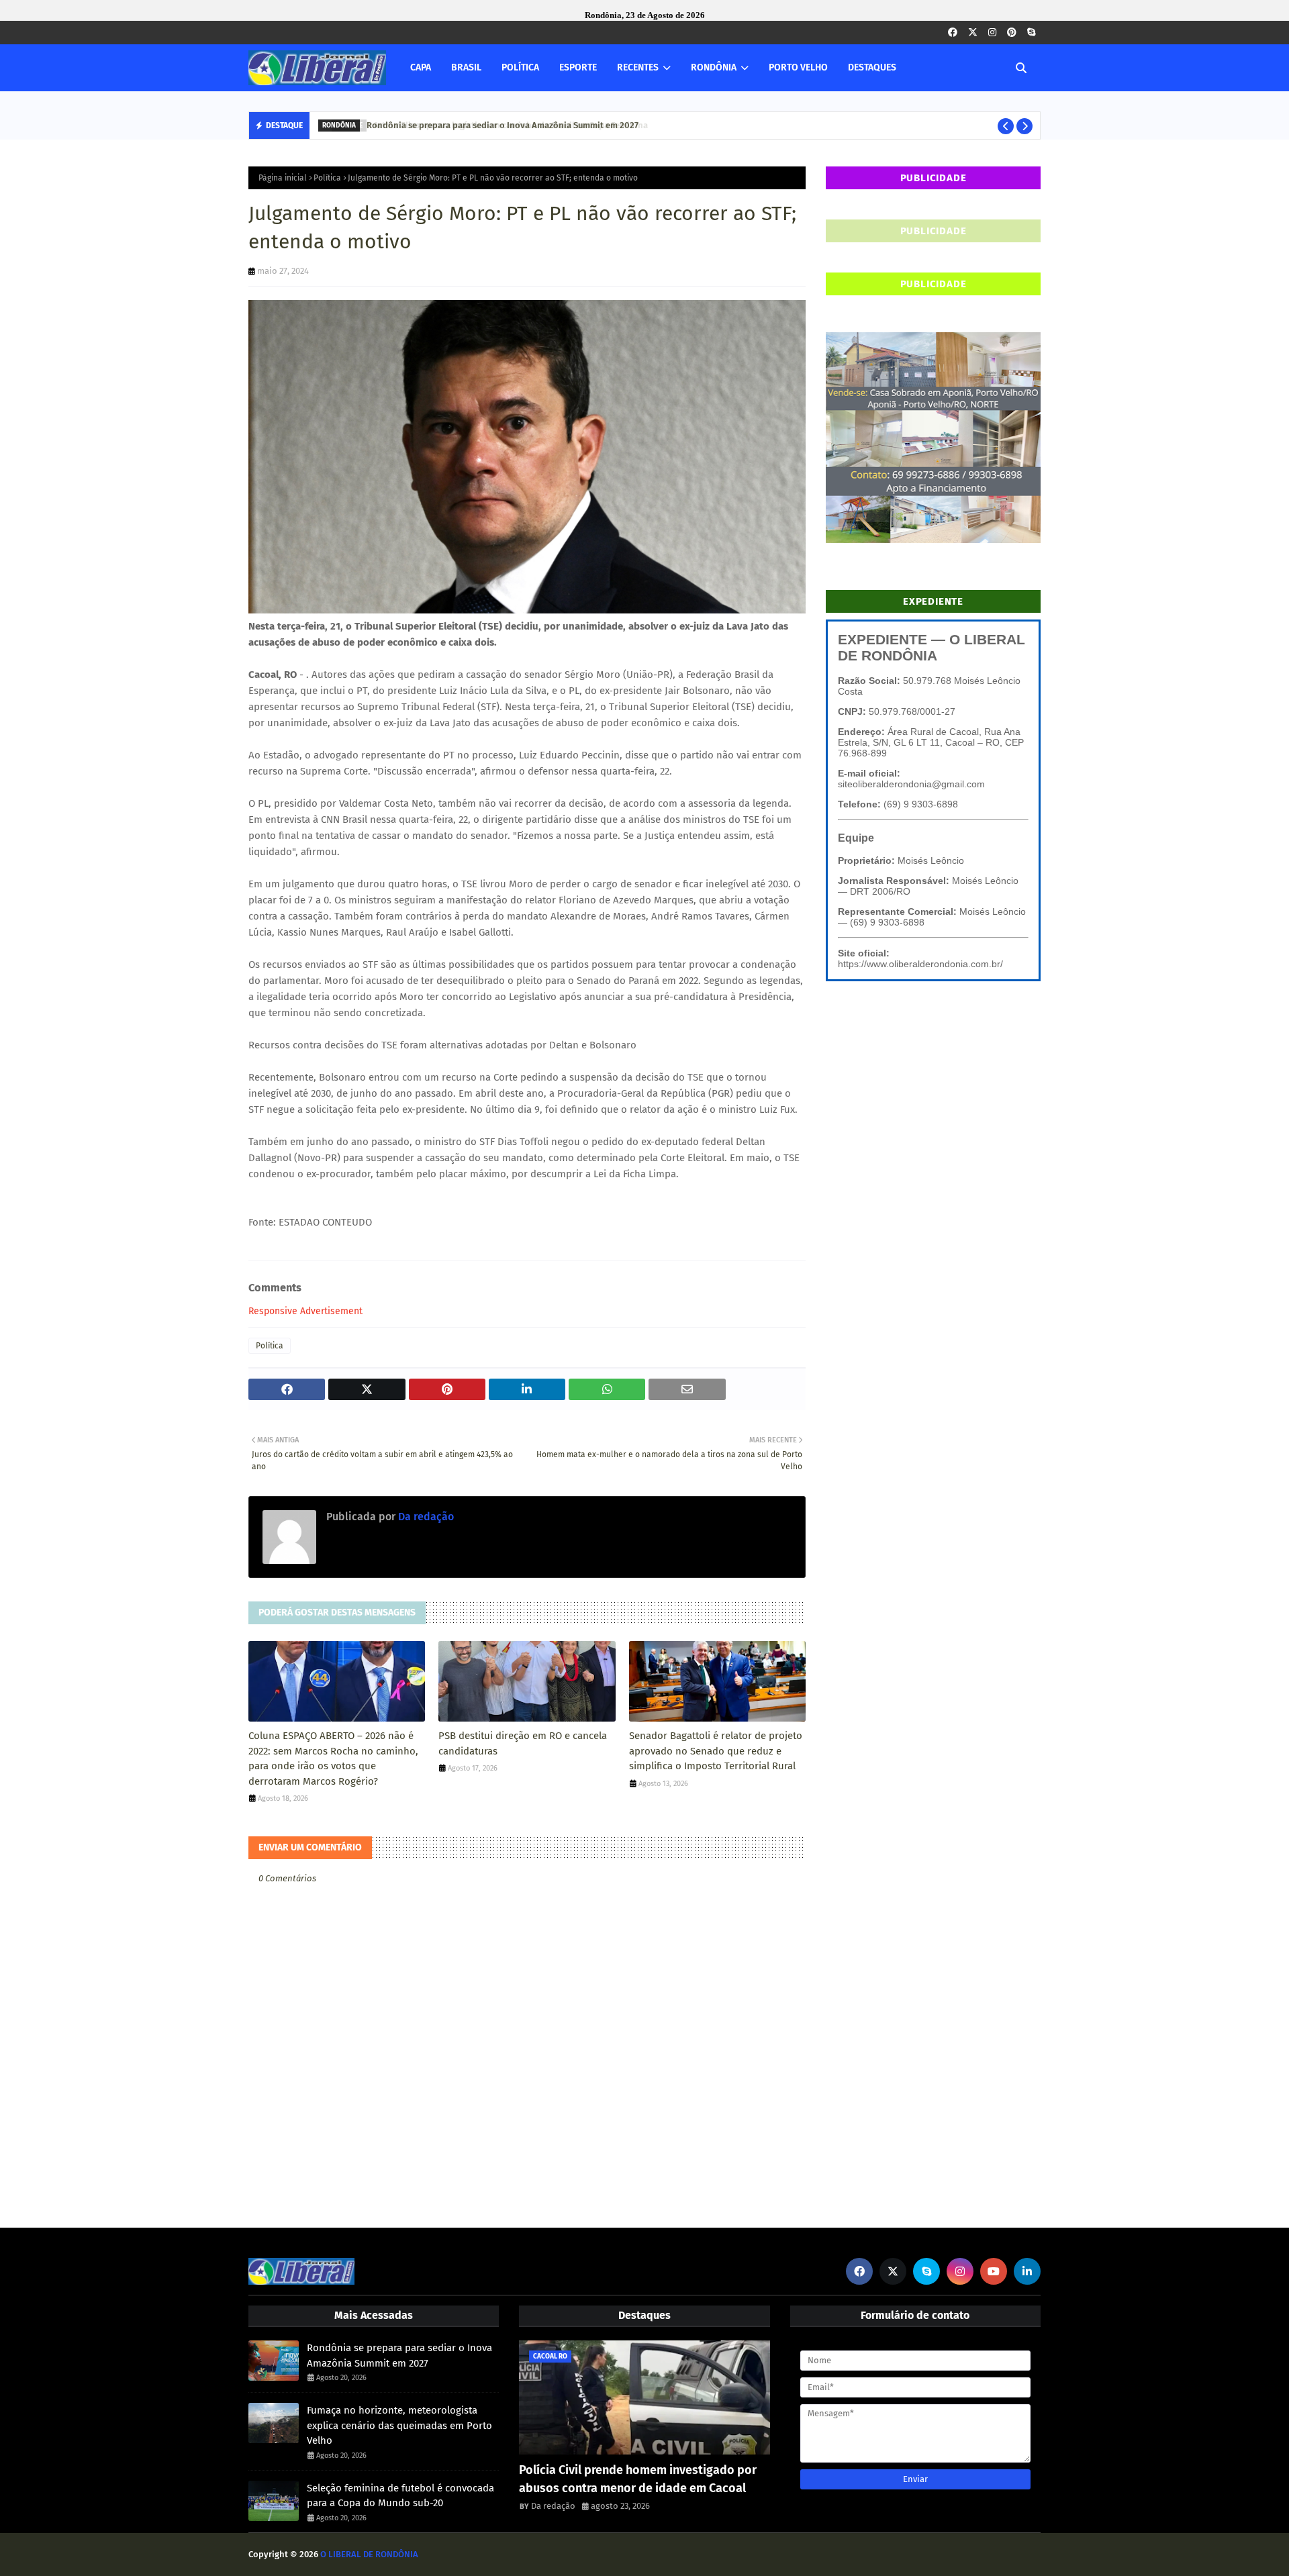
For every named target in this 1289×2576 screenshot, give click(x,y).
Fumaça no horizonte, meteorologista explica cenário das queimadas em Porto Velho (399, 2425)
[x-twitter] (973, 33)
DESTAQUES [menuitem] (872, 67)
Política (327, 178)
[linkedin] (1027, 2271)
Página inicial (283, 178)
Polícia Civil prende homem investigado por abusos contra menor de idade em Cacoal (638, 2479)
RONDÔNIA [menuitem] (714, 67)
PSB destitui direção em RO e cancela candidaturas (523, 1743)
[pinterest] (1012, 33)
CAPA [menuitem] (421, 67)
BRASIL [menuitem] (466, 67)
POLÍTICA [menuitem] (520, 67)
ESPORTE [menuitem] (578, 67)
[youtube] (994, 2271)
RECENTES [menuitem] (638, 67)
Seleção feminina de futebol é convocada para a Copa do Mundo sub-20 (400, 2496)
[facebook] (953, 33)
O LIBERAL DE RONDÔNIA (369, 2554)
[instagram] (992, 33)
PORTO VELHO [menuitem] (798, 67)
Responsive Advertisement (305, 1311)
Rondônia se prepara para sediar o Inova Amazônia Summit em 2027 (499, 125)
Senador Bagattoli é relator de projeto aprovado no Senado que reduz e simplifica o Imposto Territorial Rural (716, 1751)
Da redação (425, 1517)
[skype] (1031, 33)
